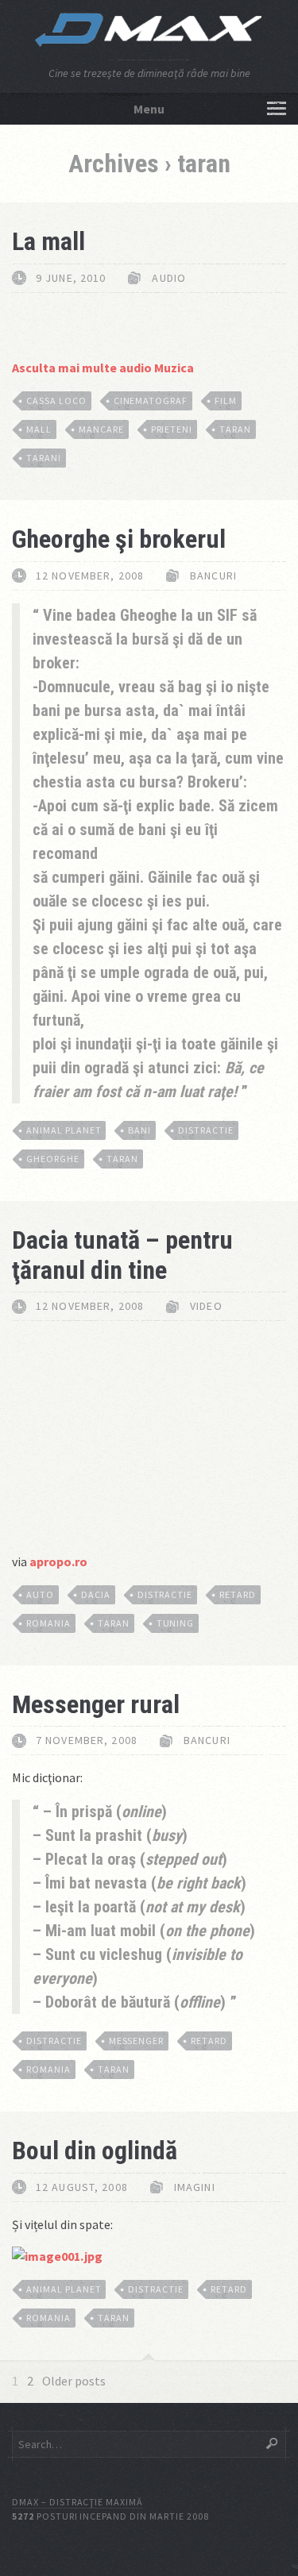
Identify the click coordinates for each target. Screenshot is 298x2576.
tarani (44, 458)
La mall (48, 241)
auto (40, 1594)
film (226, 400)
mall (39, 429)
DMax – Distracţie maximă (77, 2502)
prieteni (172, 429)
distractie (206, 1130)
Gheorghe (53, 1159)
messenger (137, 2041)
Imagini (195, 2187)
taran (235, 429)
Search (272, 2443)
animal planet (64, 1130)
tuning (176, 1623)
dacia (96, 1594)
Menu (149, 109)
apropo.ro (58, 1561)
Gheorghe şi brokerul (119, 539)
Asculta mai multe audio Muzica (103, 368)
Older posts (74, 2381)
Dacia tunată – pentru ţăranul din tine (122, 1255)
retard (238, 1594)
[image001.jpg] (57, 2256)
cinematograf (151, 400)
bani (139, 1130)
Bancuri (213, 576)
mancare (101, 429)
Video (206, 1306)
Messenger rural (96, 1704)
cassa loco (56, 400)
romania (48, 1623)
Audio (169, 278)
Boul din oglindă (95, 2151)
